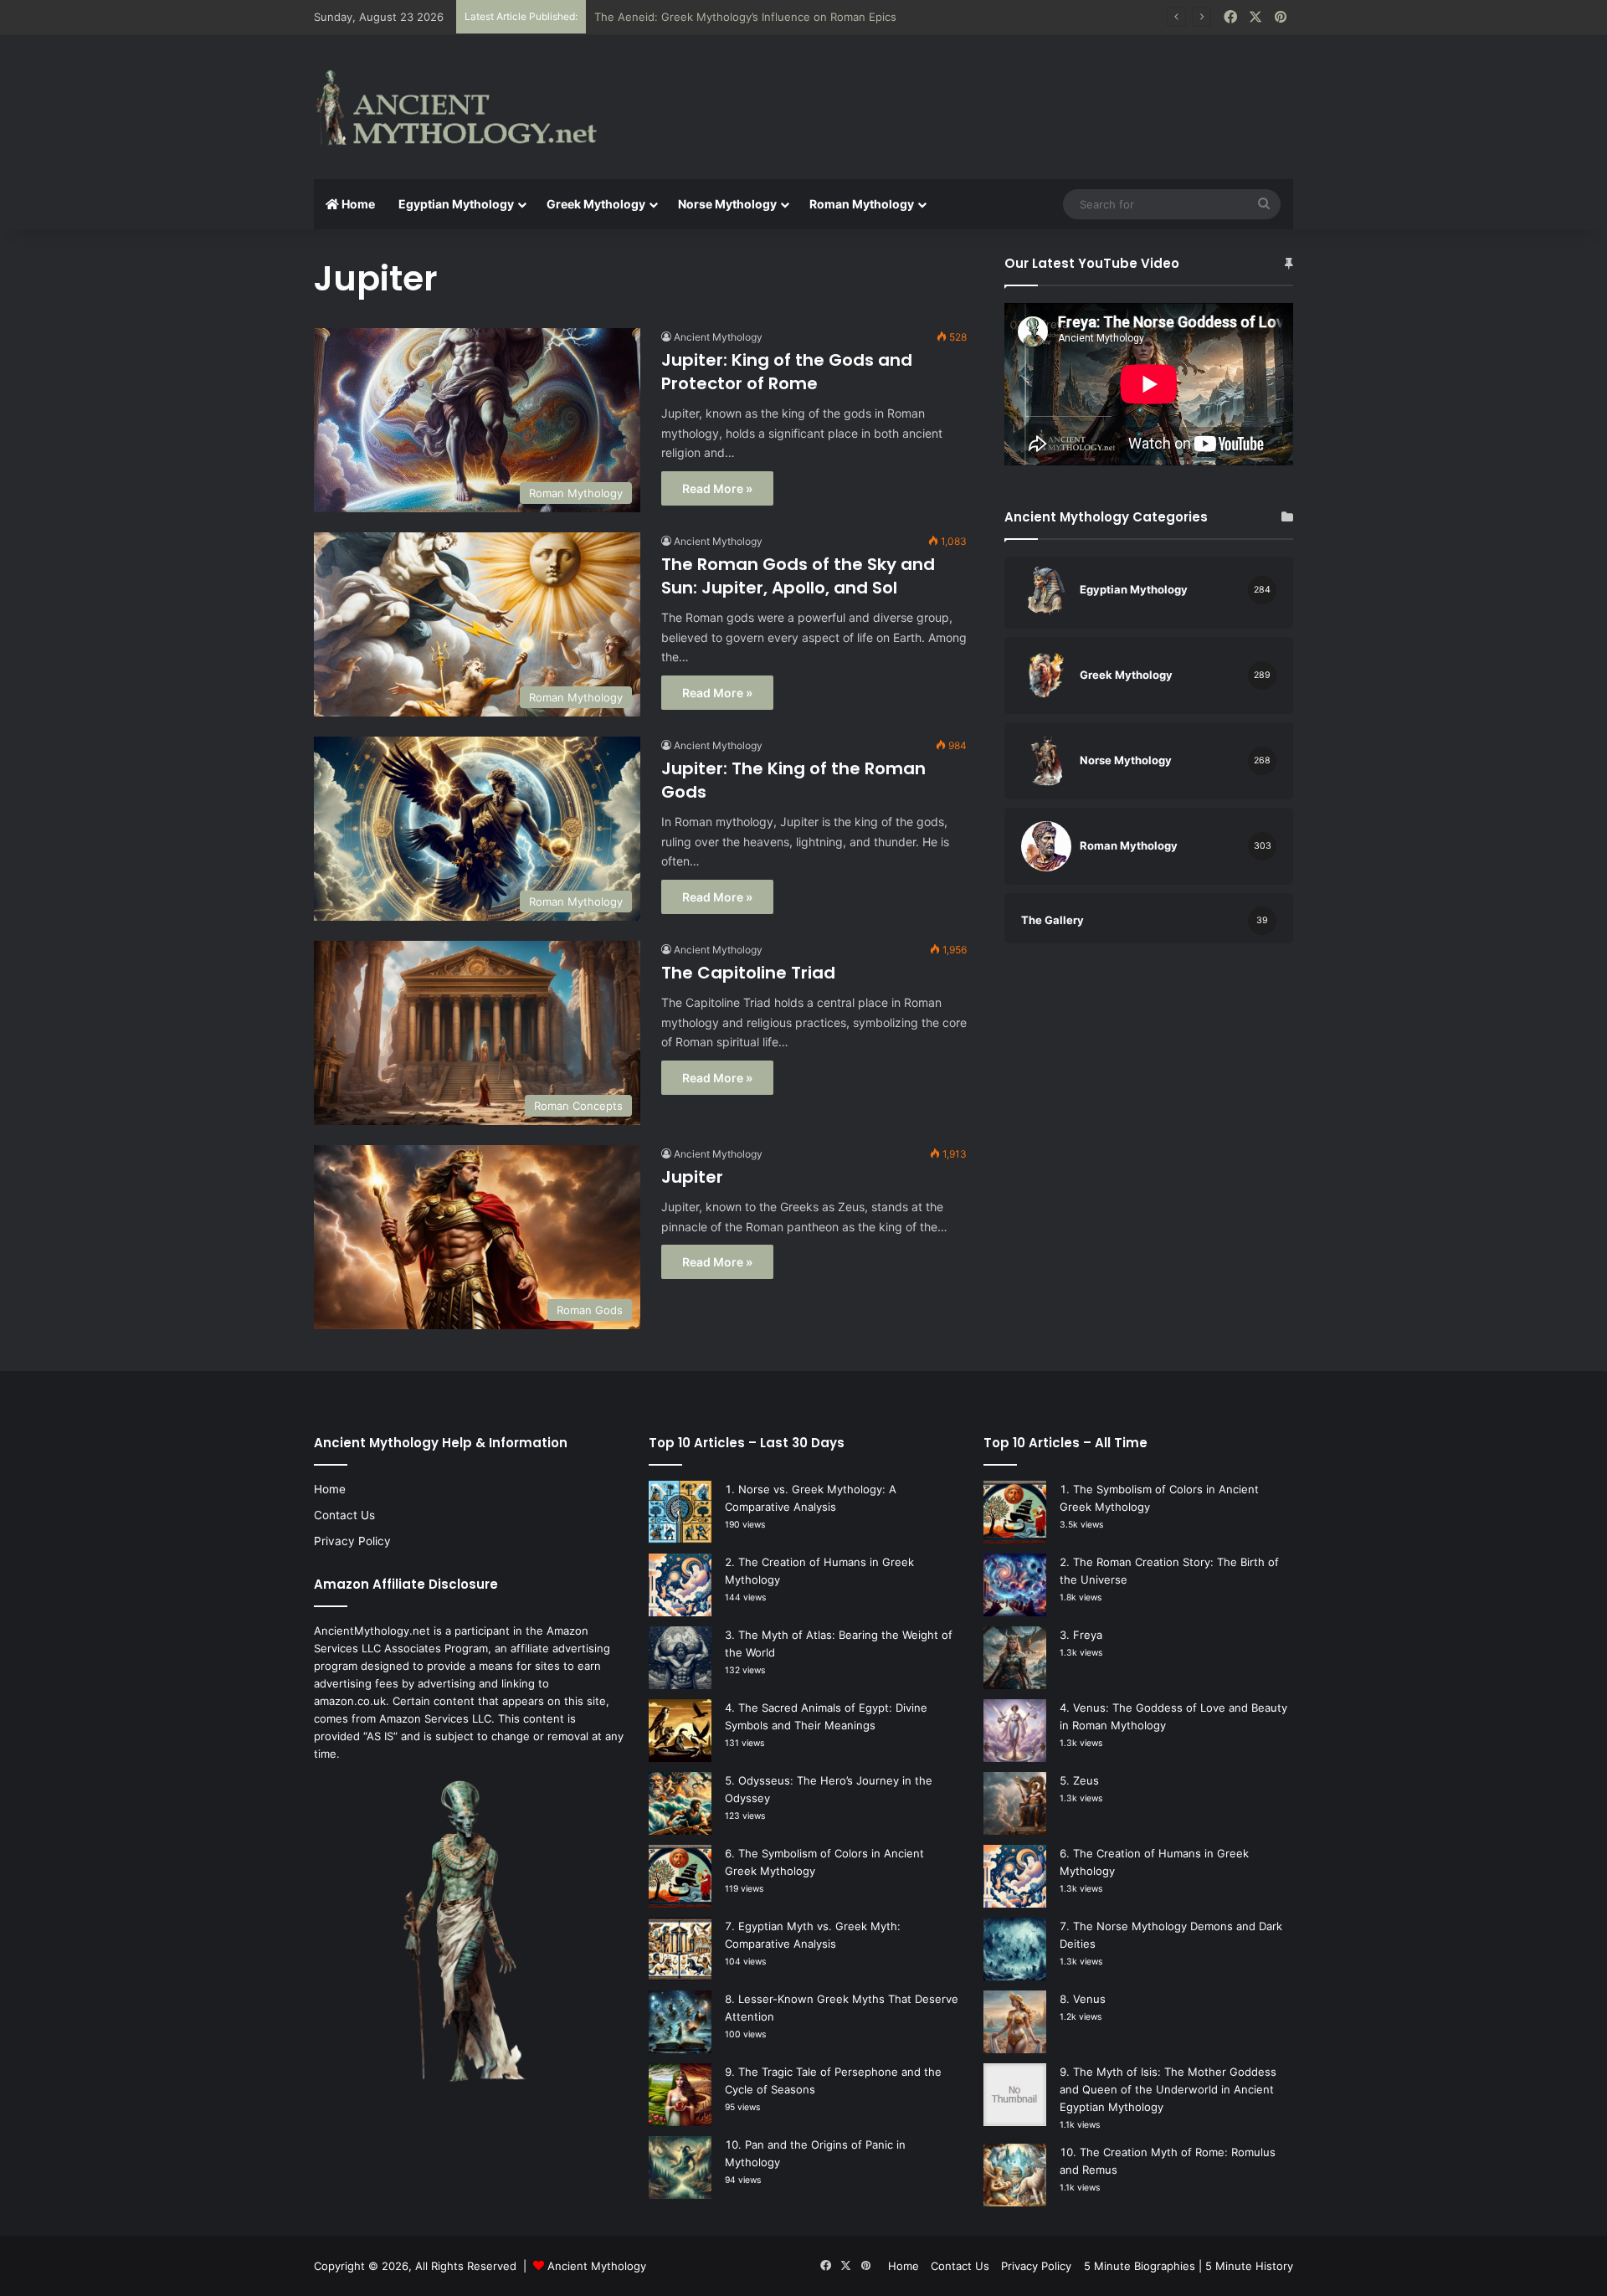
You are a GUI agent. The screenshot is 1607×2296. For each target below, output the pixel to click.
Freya (1088, 1635)
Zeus (1086, 1780)
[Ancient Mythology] (469, 107)
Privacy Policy (352, 1541)
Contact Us (344, 1515)
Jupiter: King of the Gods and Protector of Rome (787, 372)
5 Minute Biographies (1140, 2266)
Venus (1089, 1999)
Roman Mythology (862, 204)
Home (357, 204)
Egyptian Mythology (456, 204)
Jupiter (692, 1177)
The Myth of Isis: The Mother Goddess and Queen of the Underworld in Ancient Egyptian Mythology (1168, 2089)
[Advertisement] (971, 90)
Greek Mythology (596, 204)
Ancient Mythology (718, 337)
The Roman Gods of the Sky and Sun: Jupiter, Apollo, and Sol (798, 576)
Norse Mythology (727, 204)
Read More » (717, 488)
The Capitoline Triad (748, 973)
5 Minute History (1249, 2266)
